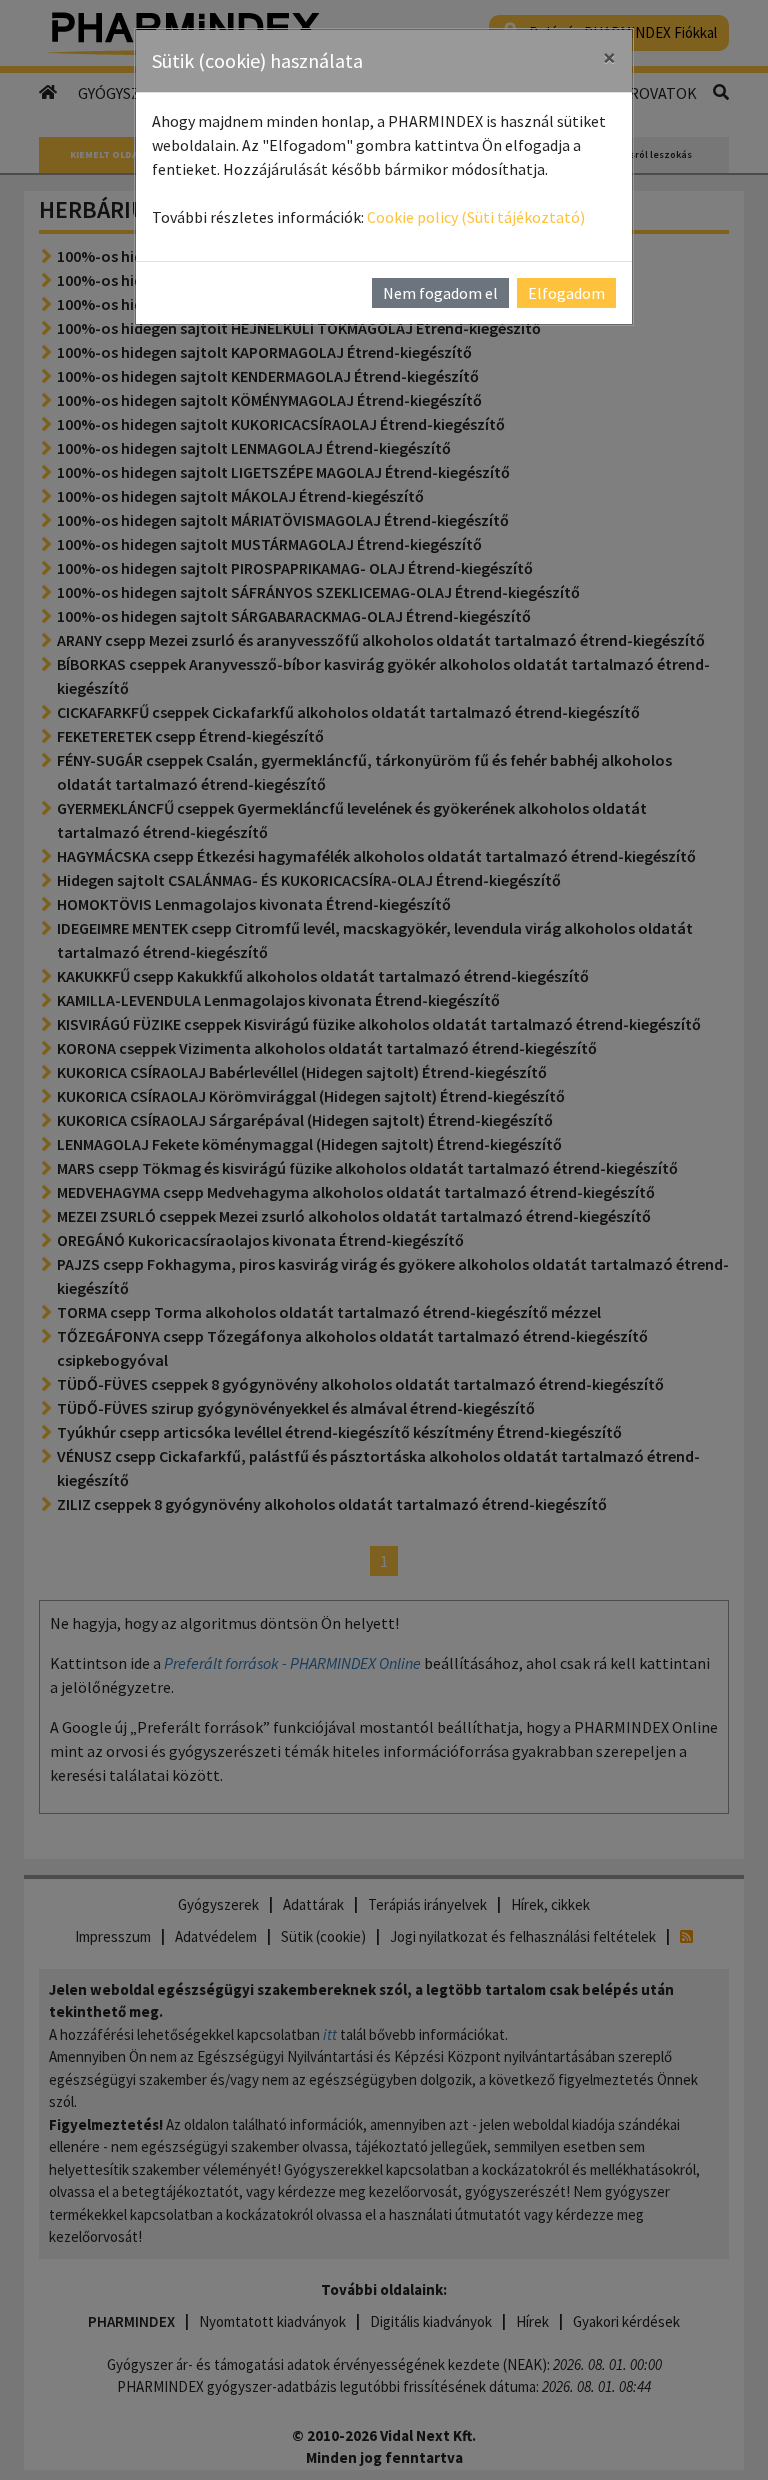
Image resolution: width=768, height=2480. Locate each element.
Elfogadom (566, 293)
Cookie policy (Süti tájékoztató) (476, 217)
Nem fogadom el (440, 293)
